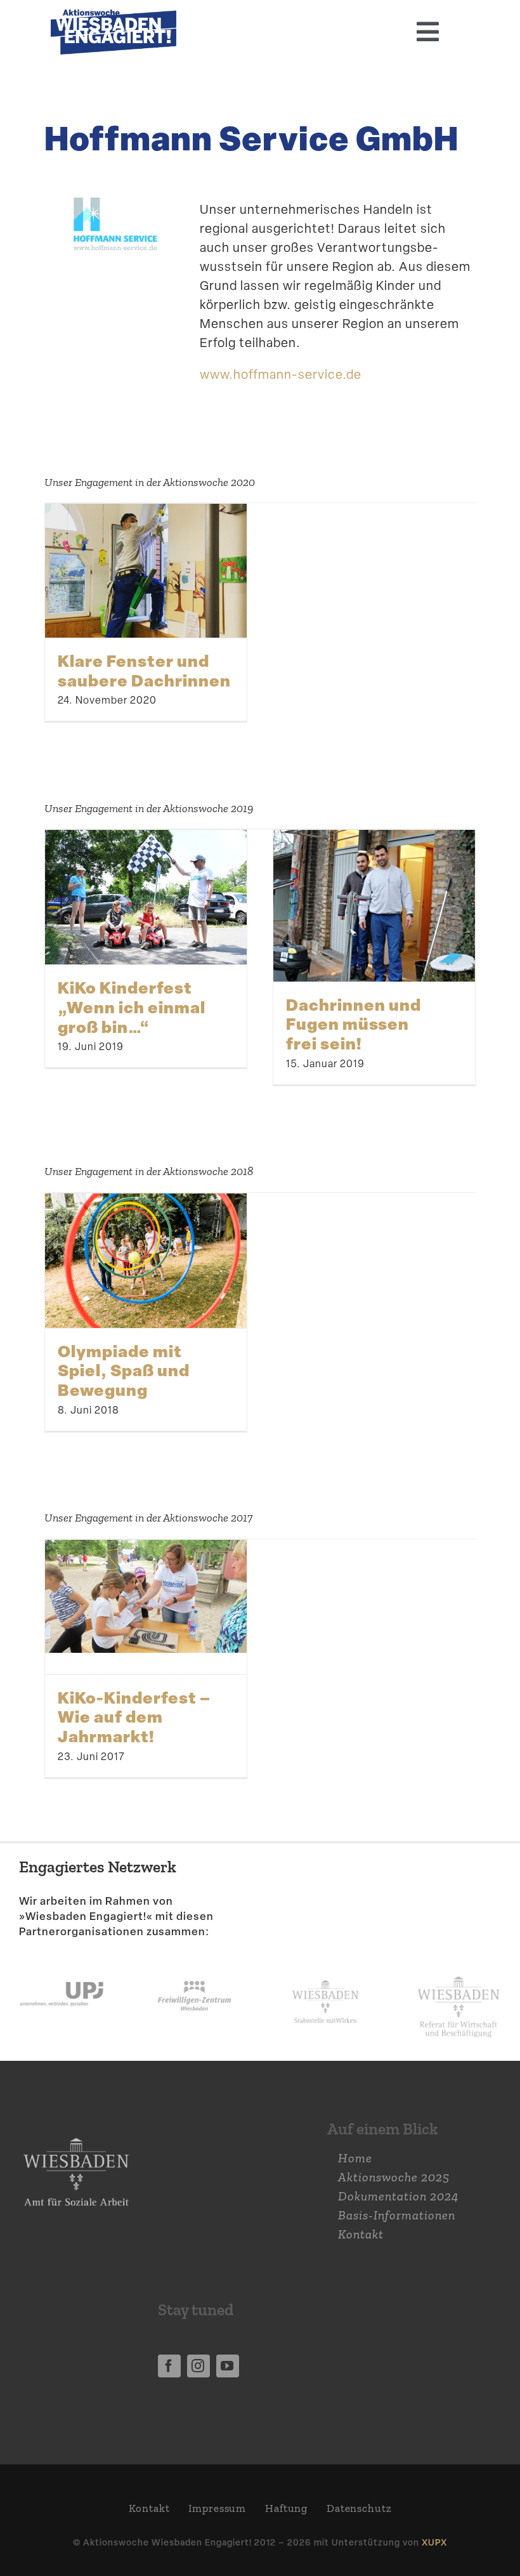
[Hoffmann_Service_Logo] (114, 195)
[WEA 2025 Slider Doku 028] (114, 16)
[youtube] (228, 2366)
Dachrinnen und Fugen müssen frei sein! (354, 1024)
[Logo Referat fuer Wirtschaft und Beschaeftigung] (458, 1973)
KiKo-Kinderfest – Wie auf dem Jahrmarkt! (134, 1717)
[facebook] (169, 2366)
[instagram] (198, 2366)
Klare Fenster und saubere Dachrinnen (144, 670)
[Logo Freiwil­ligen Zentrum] (194, 1968)
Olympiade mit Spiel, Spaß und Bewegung (124, 1370)
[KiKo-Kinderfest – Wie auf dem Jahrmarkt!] (146, 1597)
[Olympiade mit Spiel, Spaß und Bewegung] (146, 1261)
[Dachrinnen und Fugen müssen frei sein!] (374, 905)
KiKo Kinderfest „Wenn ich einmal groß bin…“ (132, 1007)
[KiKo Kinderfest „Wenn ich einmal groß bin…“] (146, 897)
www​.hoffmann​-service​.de (281, 374)
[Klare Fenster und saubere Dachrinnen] (146, 571)
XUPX (434, 2542)
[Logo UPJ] (62, 1968)
